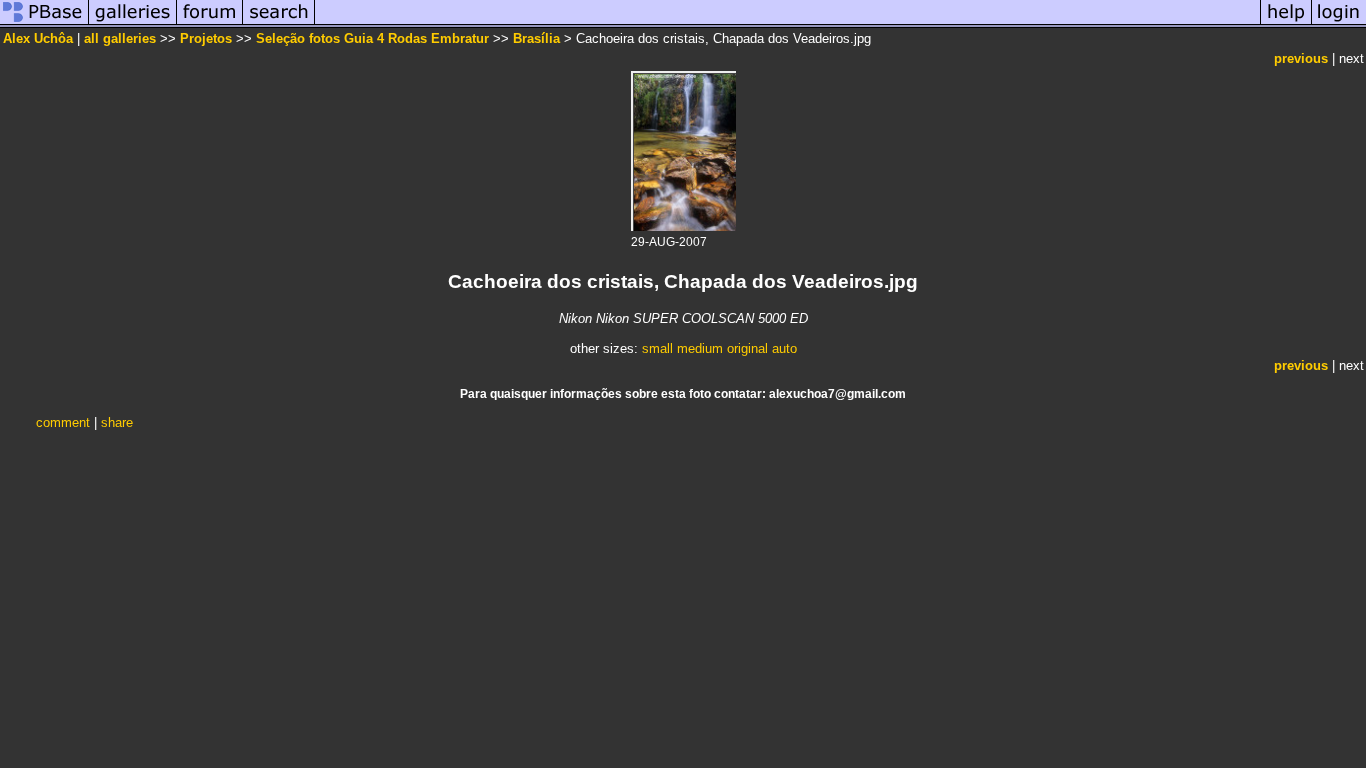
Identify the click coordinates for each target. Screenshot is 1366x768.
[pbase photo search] (279, 23)
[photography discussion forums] (210, 23)
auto (784, 348)
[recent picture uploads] (133, 23)
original (747, 348)
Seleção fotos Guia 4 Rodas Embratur (372, 38)
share (117, 422)
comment (63, 422)
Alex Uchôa (38, 38)
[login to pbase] (1339, 23)
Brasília (536, 38)
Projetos (206, 38)
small (657, 348)
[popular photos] (787, 23)
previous (1301, 58)
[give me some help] (1286, 23)
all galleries (120, 38)
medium (700, 348)
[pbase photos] (44, 23)
